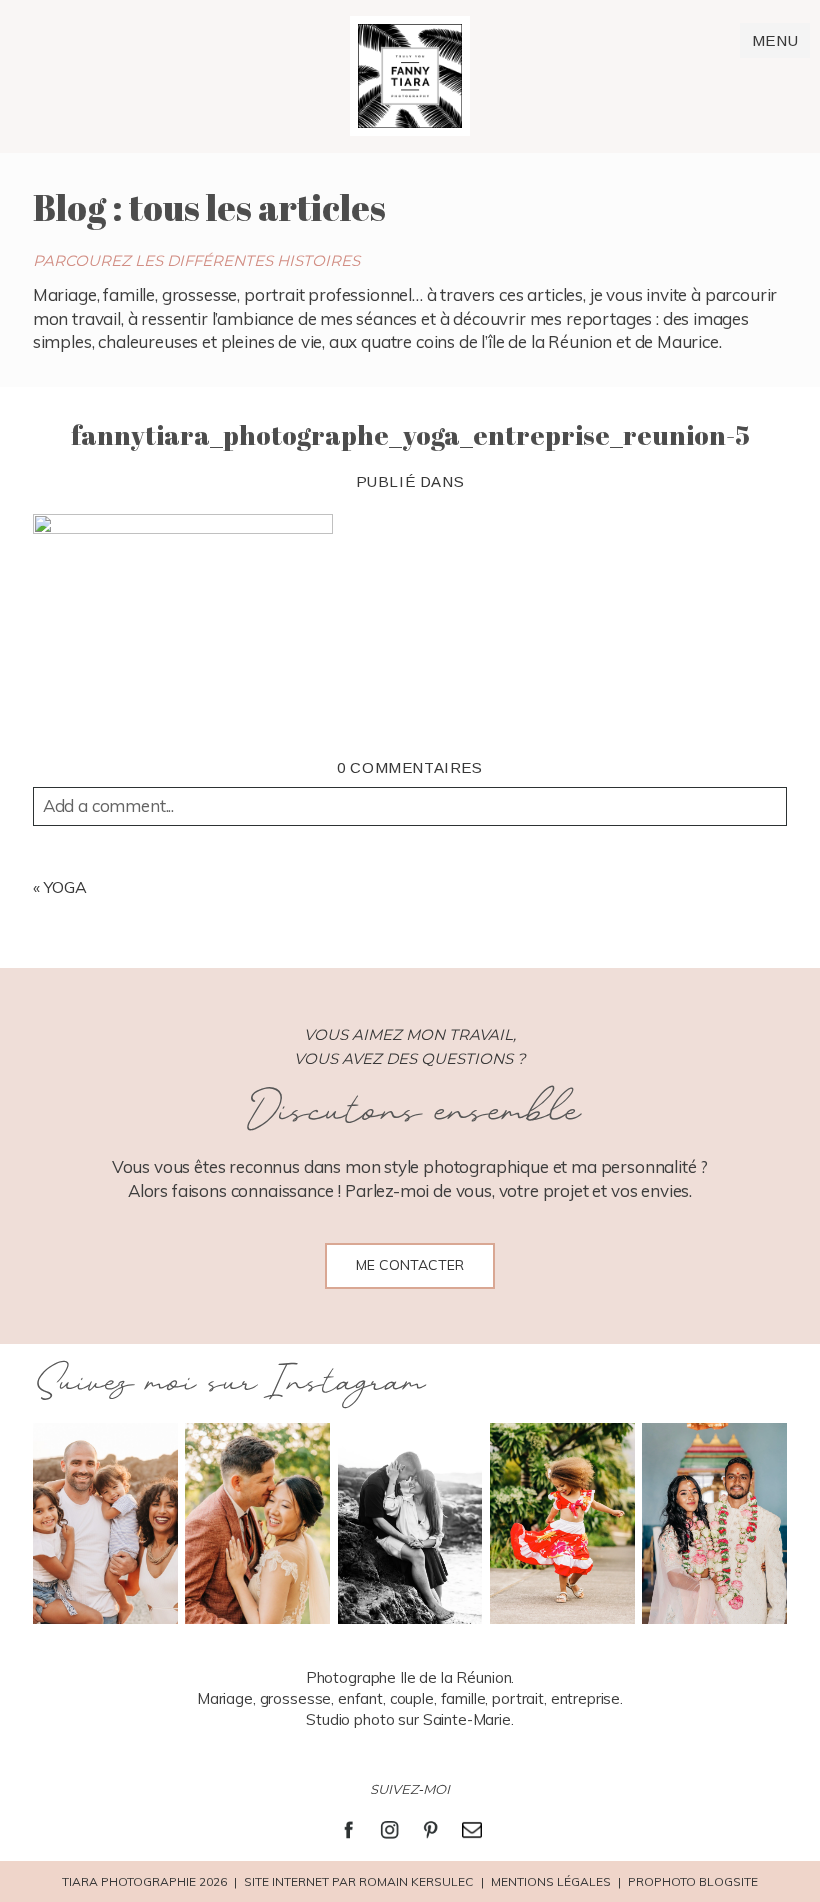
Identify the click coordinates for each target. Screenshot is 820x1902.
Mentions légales (551, 1881)
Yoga (65, 887)
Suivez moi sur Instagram (228, 1383)
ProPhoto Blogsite (693, 1881)
